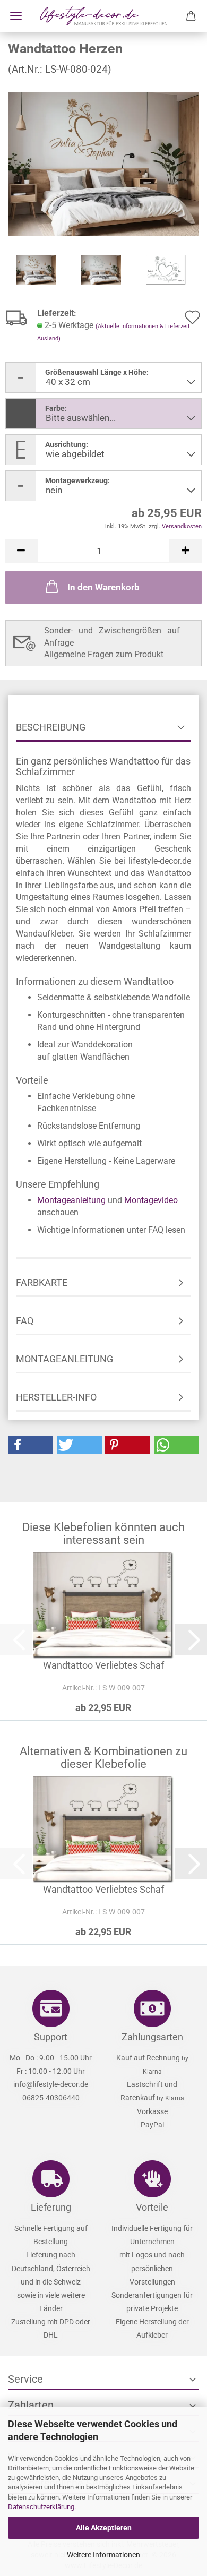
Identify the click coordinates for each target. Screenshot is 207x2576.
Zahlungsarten (152, 2037)
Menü (16, 16)
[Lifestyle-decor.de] (103, 16)
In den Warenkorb (103, 587)
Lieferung (51, 2207)
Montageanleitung (71, 1200)
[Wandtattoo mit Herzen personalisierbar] (103, 163)
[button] (21, 551)
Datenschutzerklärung (41, 2507)
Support (51, 2037)
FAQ (25, 1321)
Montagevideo (151, 1200)
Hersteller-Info (56, 1397)
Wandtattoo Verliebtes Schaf (103, 1665)
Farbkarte (42, 1282)
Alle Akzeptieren (104, 2528)
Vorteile (152, 2207)
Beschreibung (51, 727)
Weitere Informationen (103, 2555)
